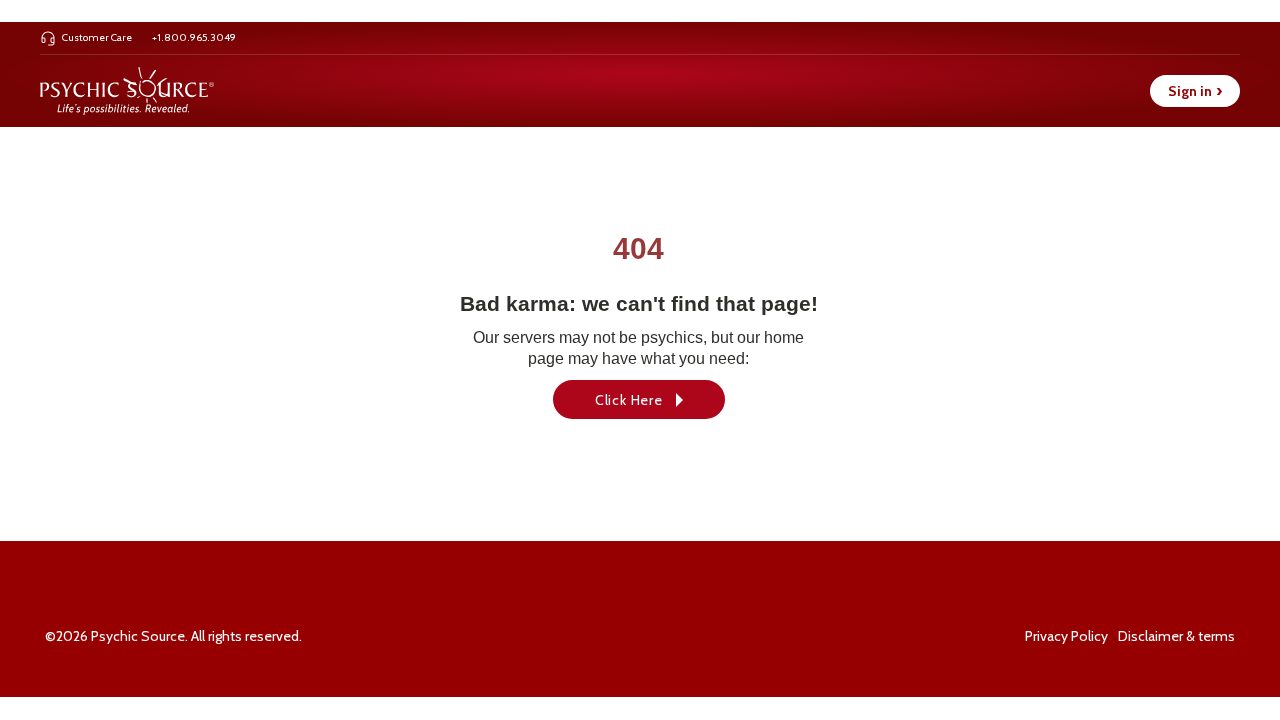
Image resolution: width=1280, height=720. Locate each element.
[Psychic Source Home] (127, 91)
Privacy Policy (1066, 636)
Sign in (1195, 91)
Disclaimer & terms (1176, 636)
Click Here (629, 400)
